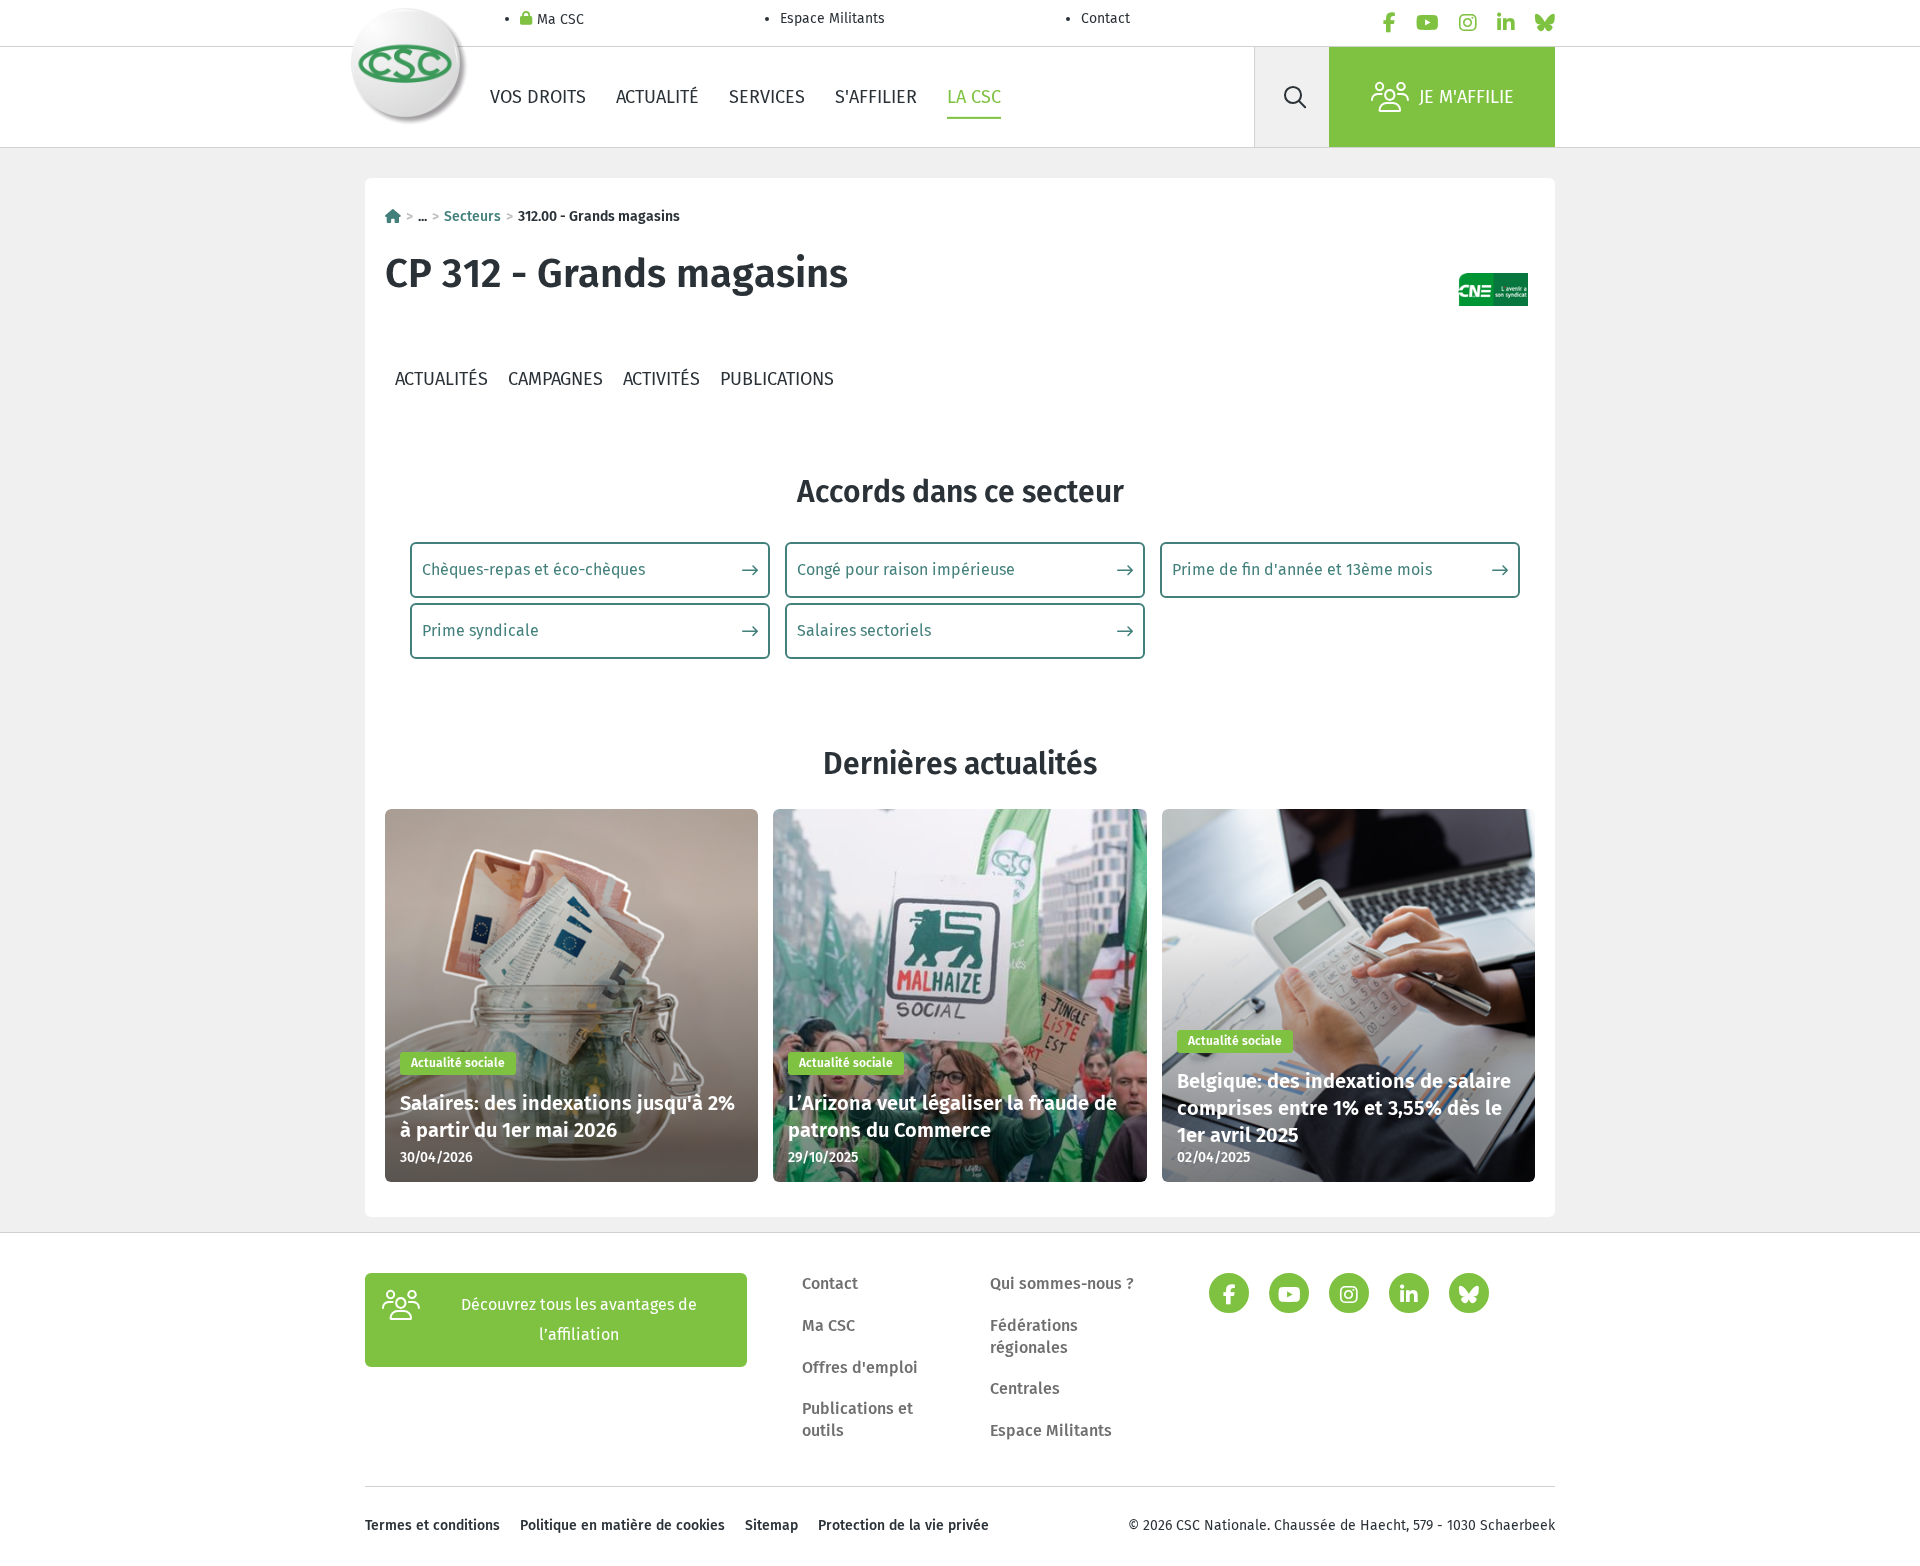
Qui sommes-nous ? (1062, 1283)
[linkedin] (1506, 23)
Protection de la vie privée (903, 1525)
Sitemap (771, 1525)
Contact (1105, 18)
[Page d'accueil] (393, 216)
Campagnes (555, 379)
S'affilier (876, 97)
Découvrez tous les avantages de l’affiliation (579, 1319)
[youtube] (1427, 23)
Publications (777, 379)
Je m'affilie (1466, 97)
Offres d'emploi (860, 1367)
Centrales (1025, 1388)
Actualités (441, 379)
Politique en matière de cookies (622, 1525)
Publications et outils (857, 1419)
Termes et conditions (432, 1525)
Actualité (657, 97)
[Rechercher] (1295, 97)
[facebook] (1389, 23)
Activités (661, 379)
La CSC (974, 97)
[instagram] (1468, 23)
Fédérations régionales (1034, 1336)
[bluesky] (1545, 23)
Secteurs (472, 216)
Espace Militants (832, 18)
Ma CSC (560, 19)
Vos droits (538, 97)
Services (767, 97)
